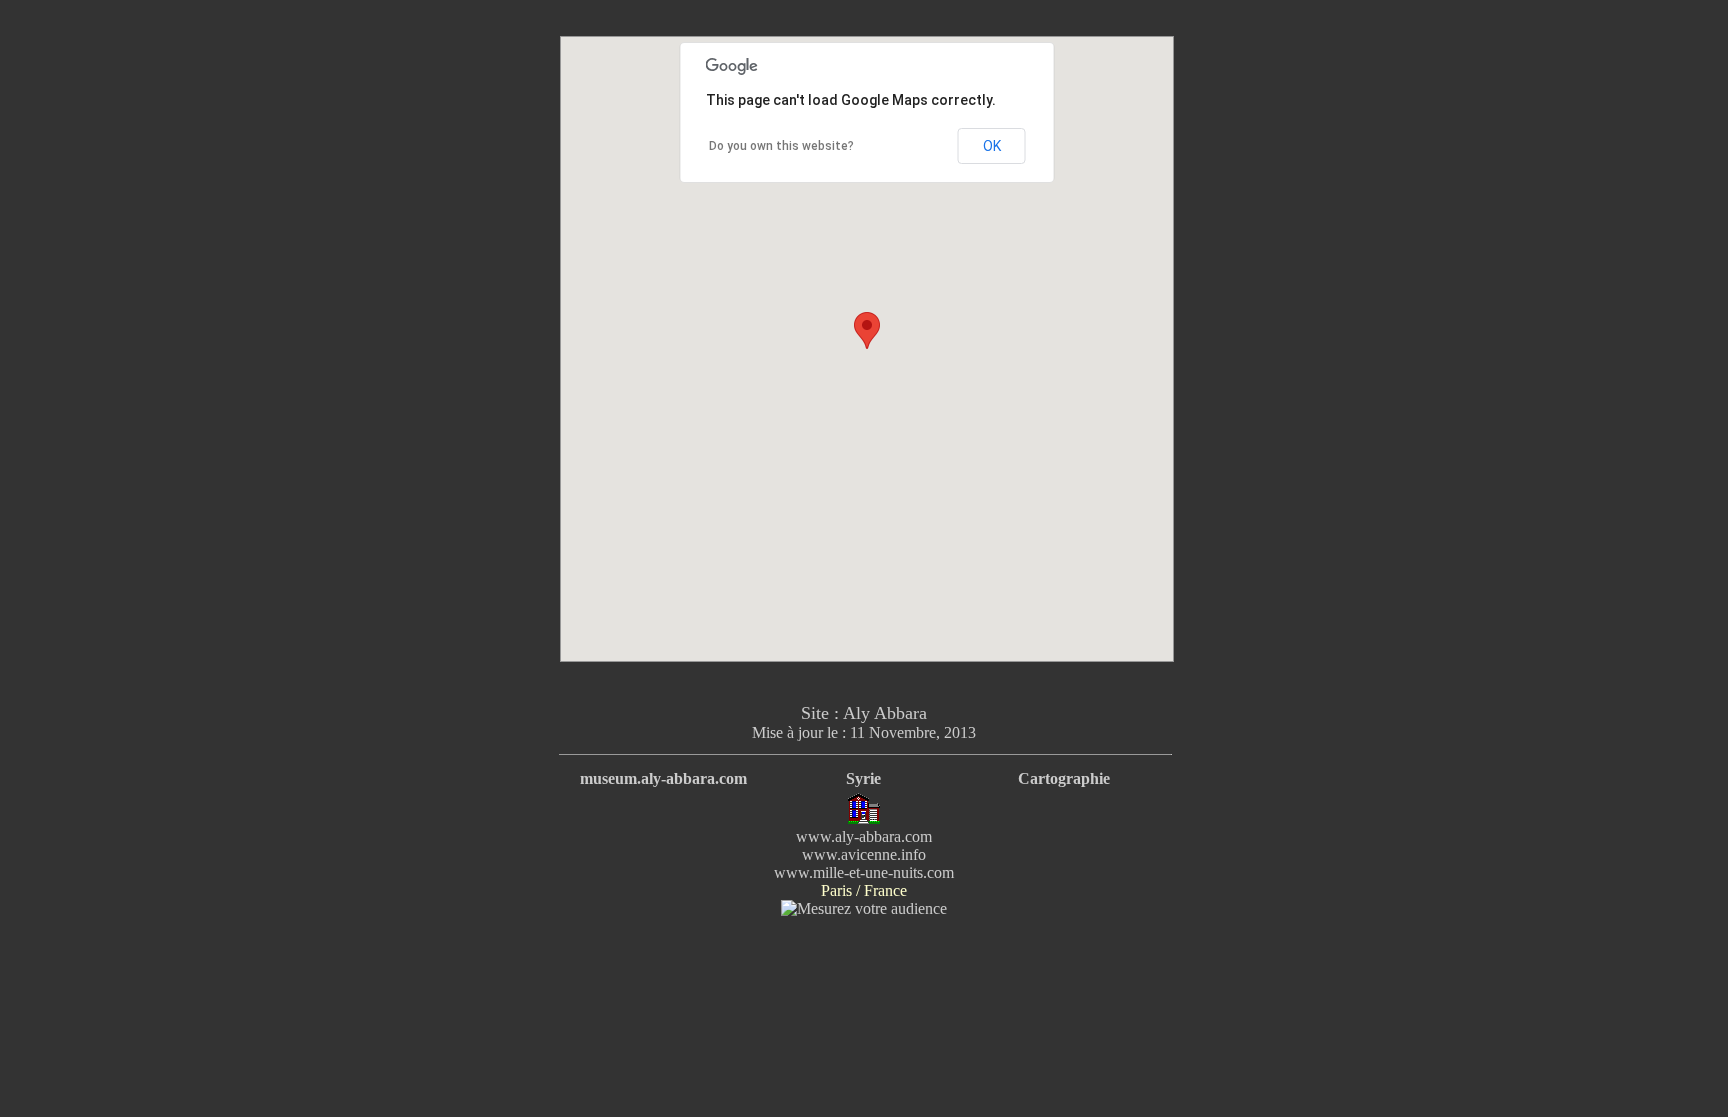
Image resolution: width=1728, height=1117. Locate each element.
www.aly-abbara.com (864, 836)
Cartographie (1064, 778)
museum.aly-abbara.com (663, 778)
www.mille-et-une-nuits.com (864, 872)
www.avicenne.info (864, 854)
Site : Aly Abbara (864, 713)
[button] (867, 330)
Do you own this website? (781, 146)
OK (992, 146)
